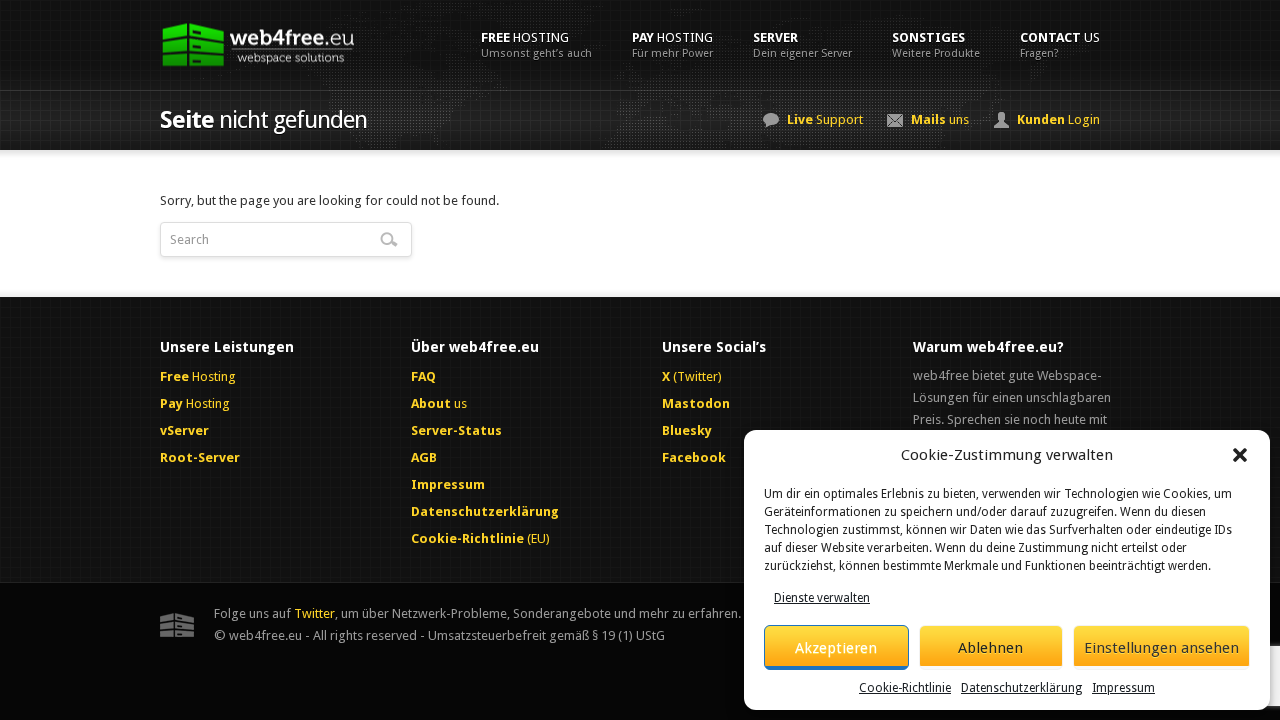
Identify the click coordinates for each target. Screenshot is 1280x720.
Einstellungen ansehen (1161, 648)
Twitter (314, 613)
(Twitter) (692, 376)
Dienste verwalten (822, 598)
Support (825, 119)
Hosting (536, 45)
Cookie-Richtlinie (905, 688)
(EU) (480, 538)
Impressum (1123, 688)
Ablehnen (990, 648)
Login (1058, 119)
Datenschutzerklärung (1021, 688)
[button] (1240, 455)
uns (940, 119)
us (1060, 45)
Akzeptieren (836, 648)
